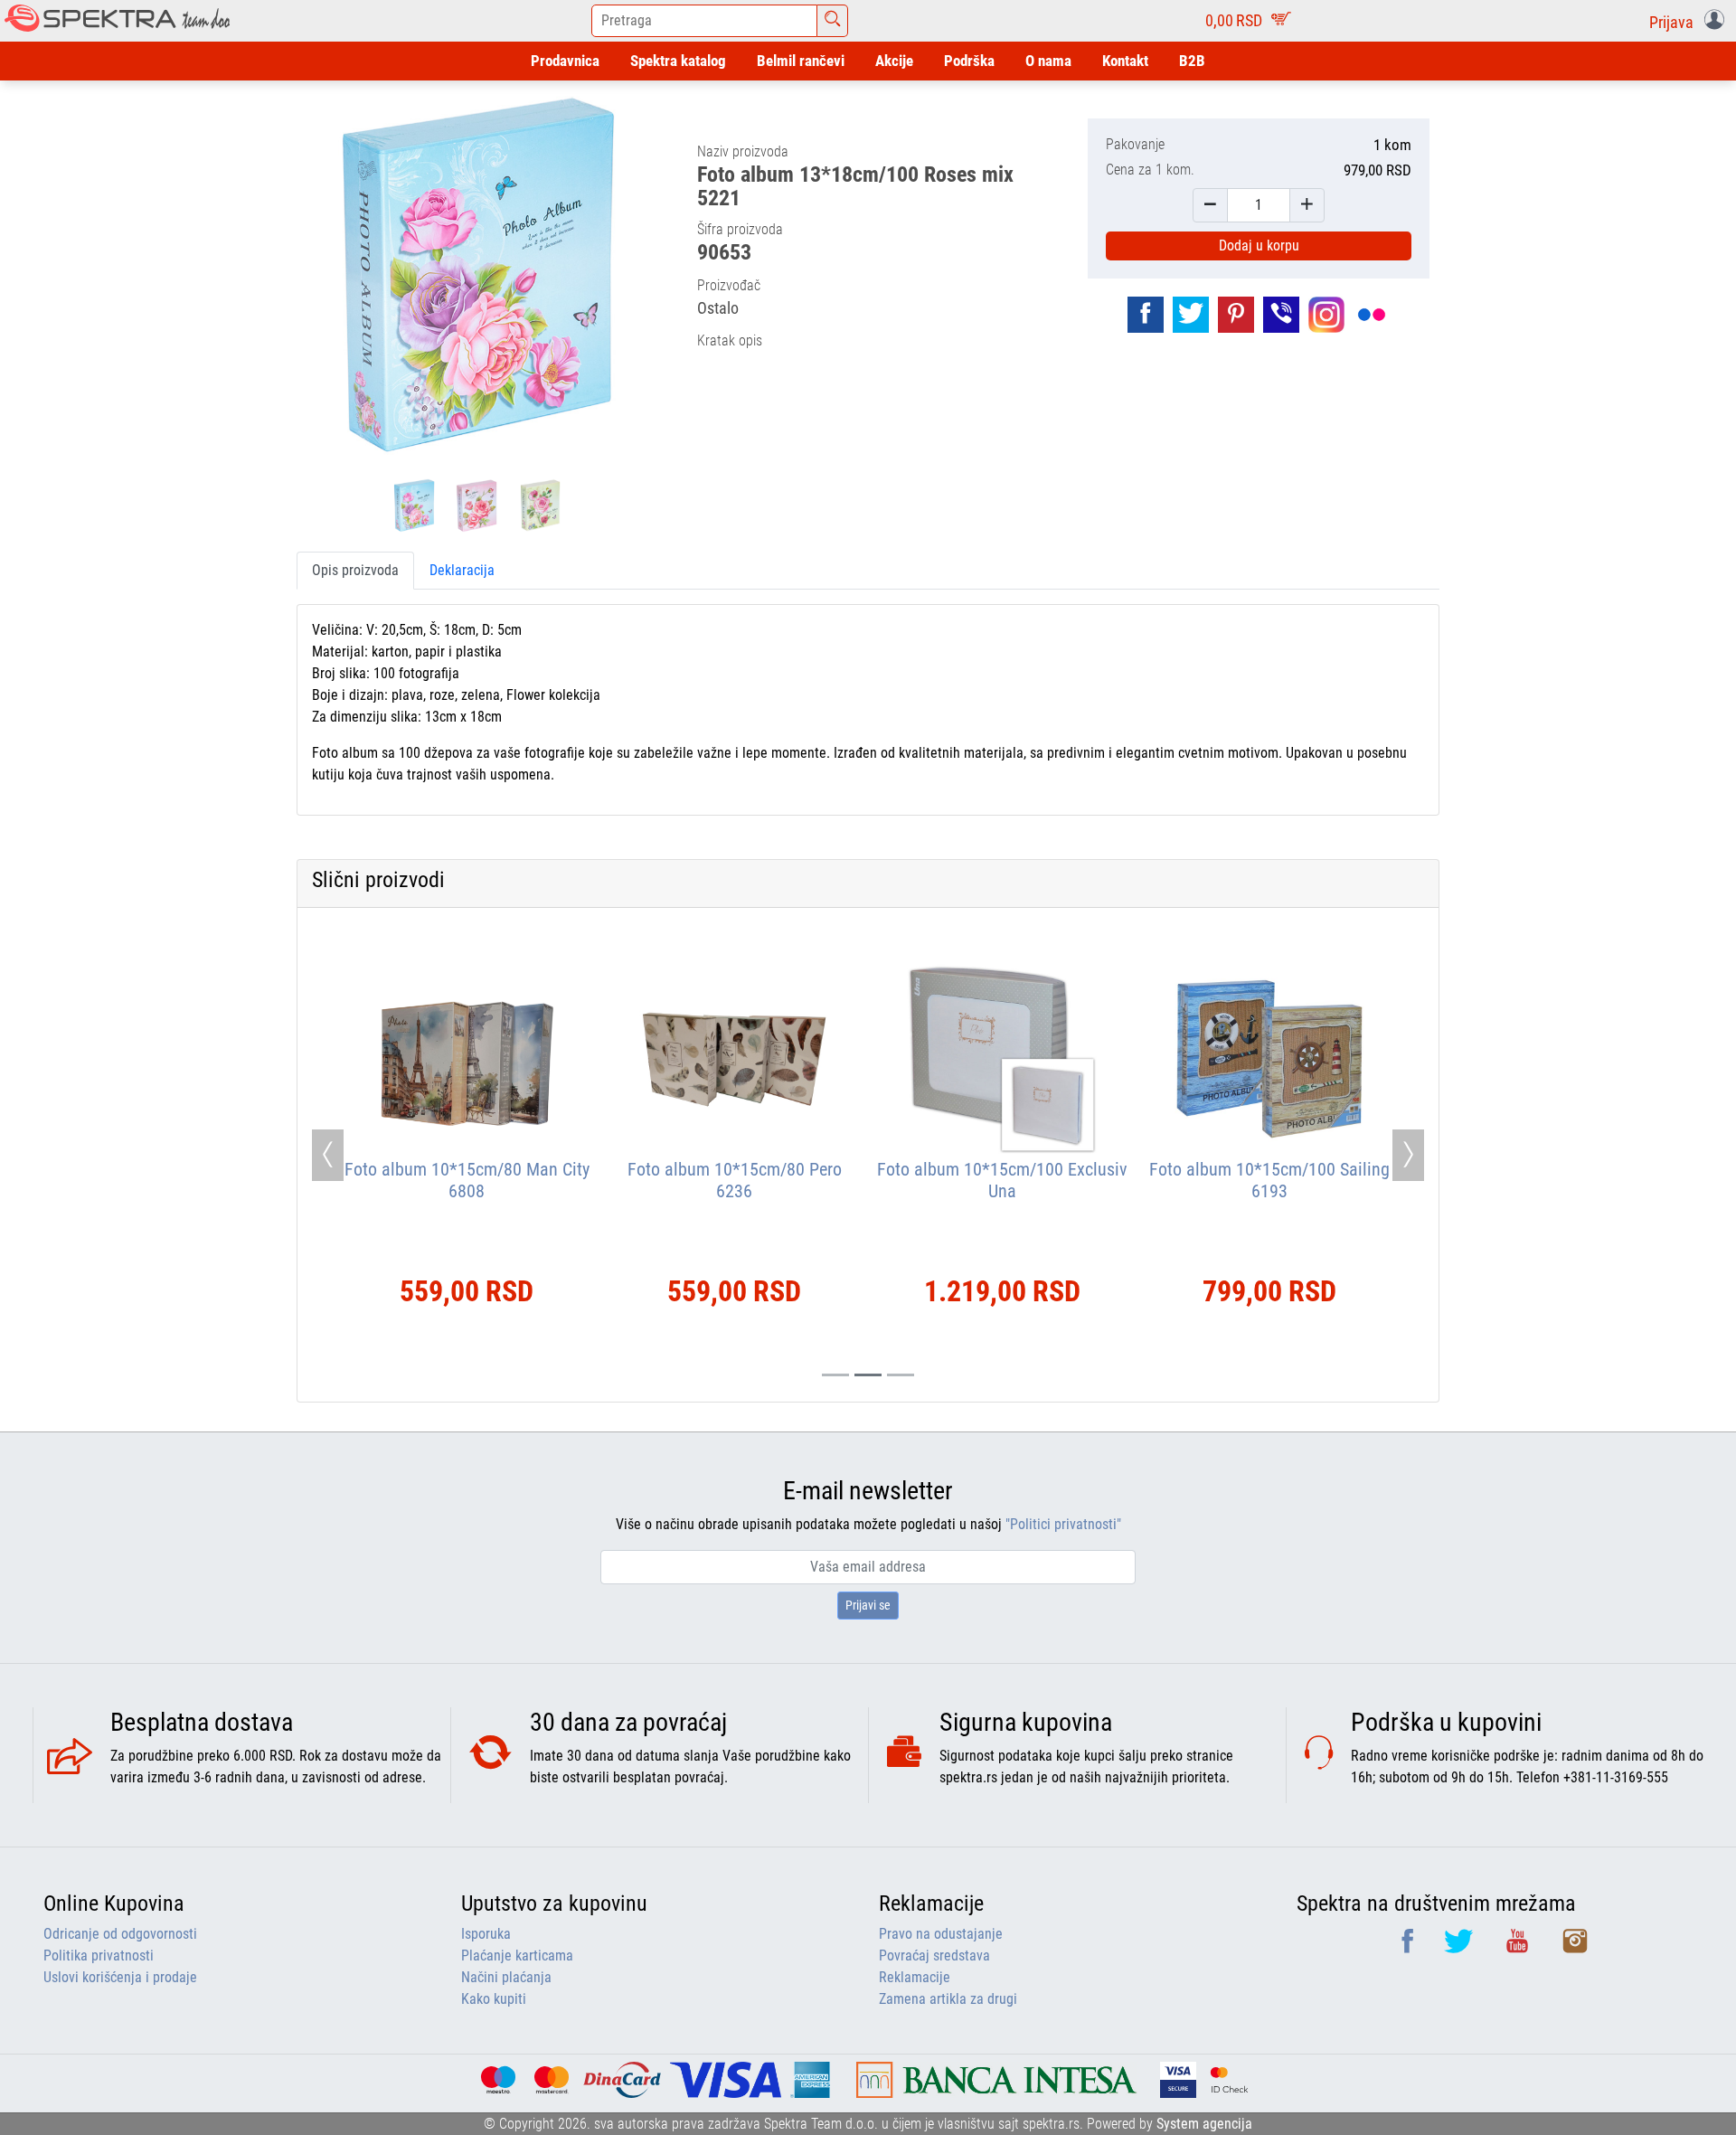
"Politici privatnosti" (1063, 1524)
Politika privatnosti (99, 1956)
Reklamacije (915, 1977)
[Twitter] (1460, 1947)
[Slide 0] (835, 1375)
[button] (1690, 21)
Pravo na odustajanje (941, 1934)
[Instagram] (1575, 1947)
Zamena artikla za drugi (948, 1999)
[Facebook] (1409, 1947)
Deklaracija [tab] (462, 570)
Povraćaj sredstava (934, 1956)
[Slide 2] (901, 1375)
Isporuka (486, 1934)
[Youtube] (1519, 1947)
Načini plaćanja (506, 1977)
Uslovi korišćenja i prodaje (120, 1977)
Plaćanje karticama (517, 1956)
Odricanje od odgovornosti (120, 1934)
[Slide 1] (868, 1375)
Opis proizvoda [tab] (355, 570)
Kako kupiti (494, 1999)
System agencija (1204, 2124)
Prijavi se (868, 1605)
